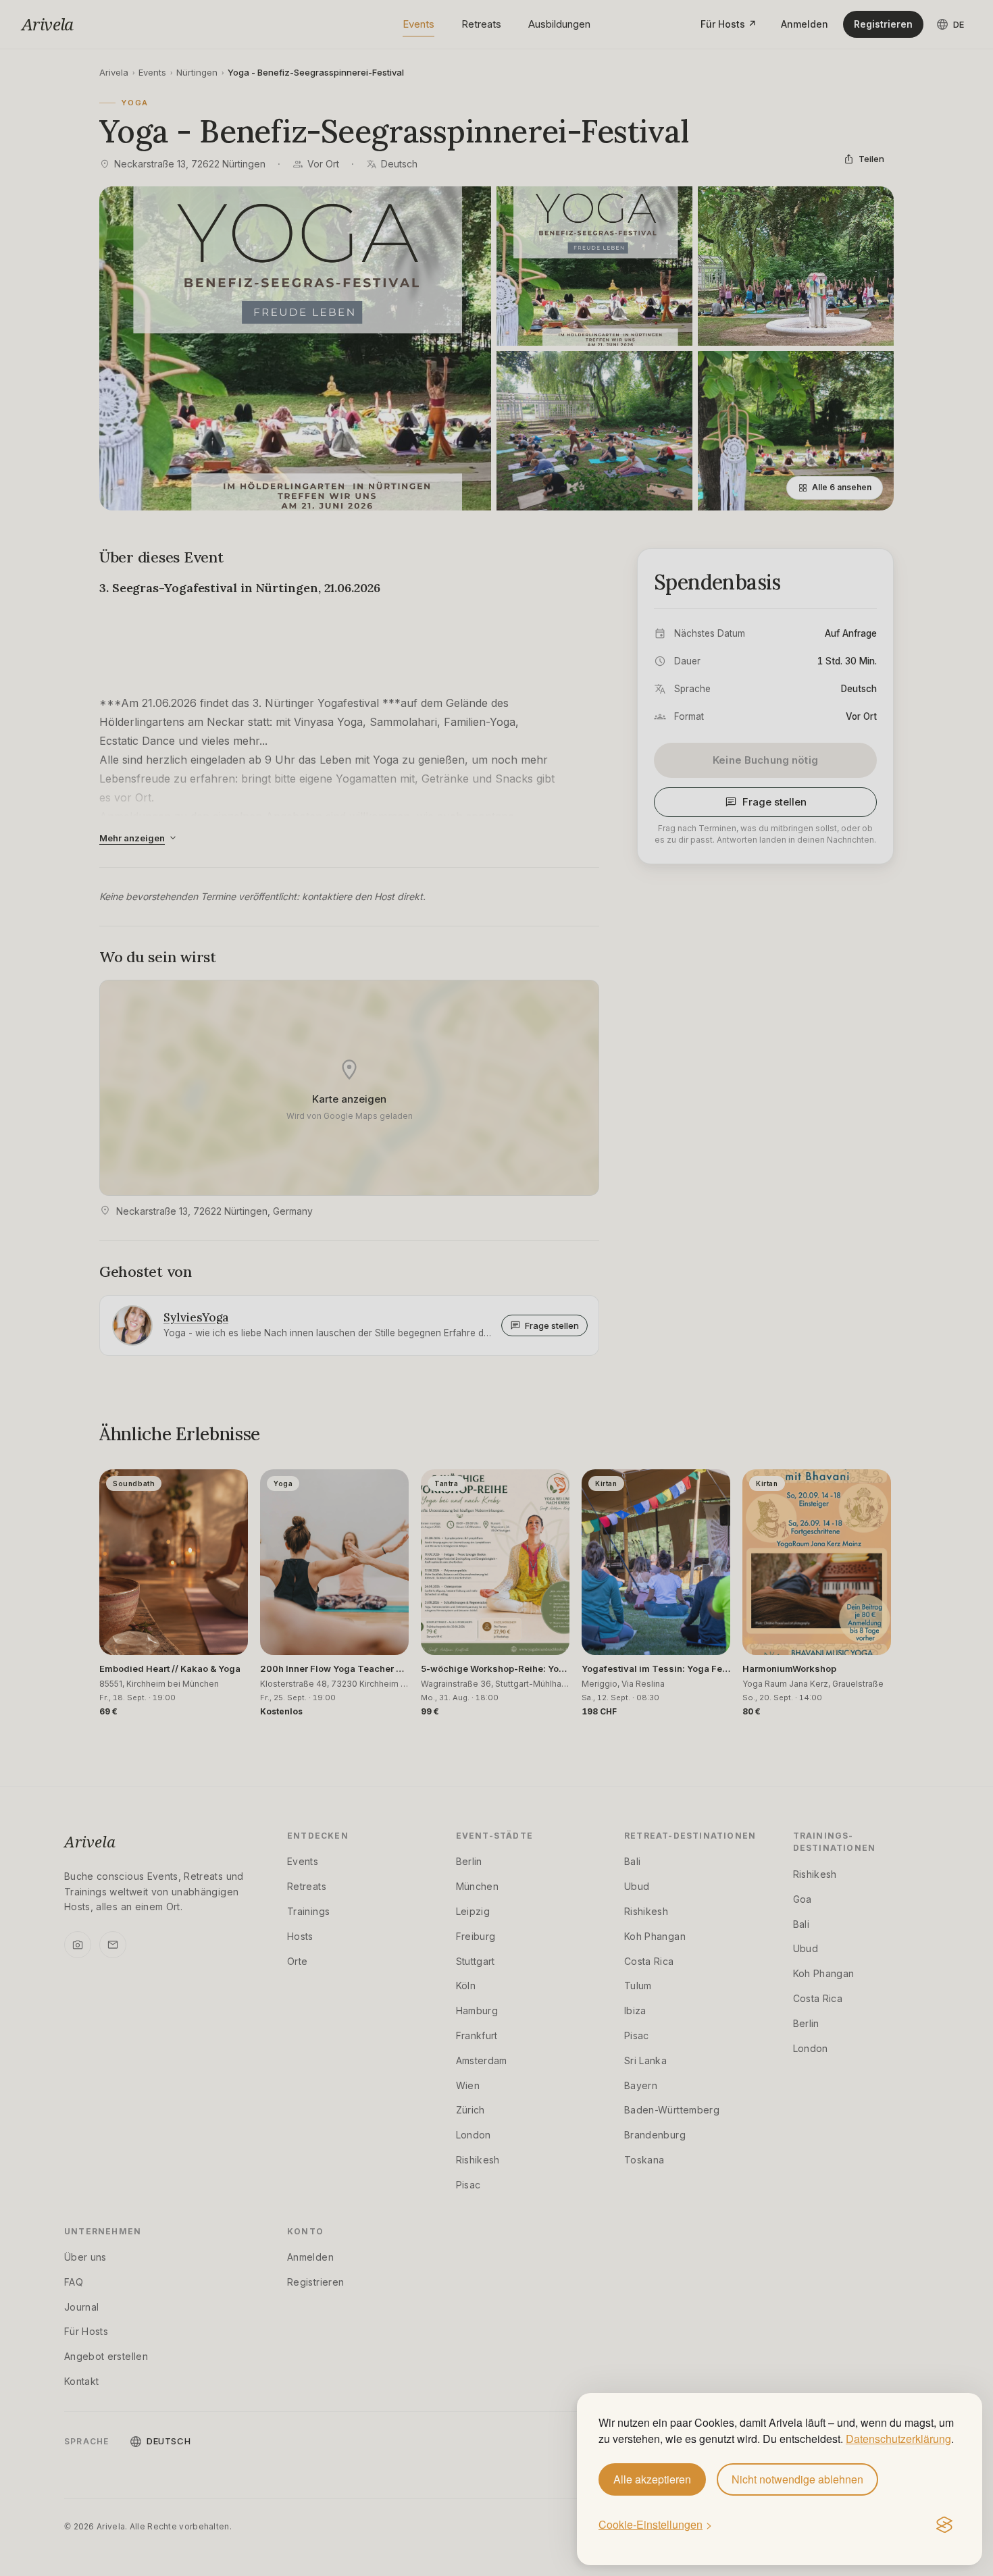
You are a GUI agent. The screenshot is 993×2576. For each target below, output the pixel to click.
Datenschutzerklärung (898, 2439)
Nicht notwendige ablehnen (797, 2479)
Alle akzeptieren (652, 2479)
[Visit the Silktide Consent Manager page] (944, 2525)
